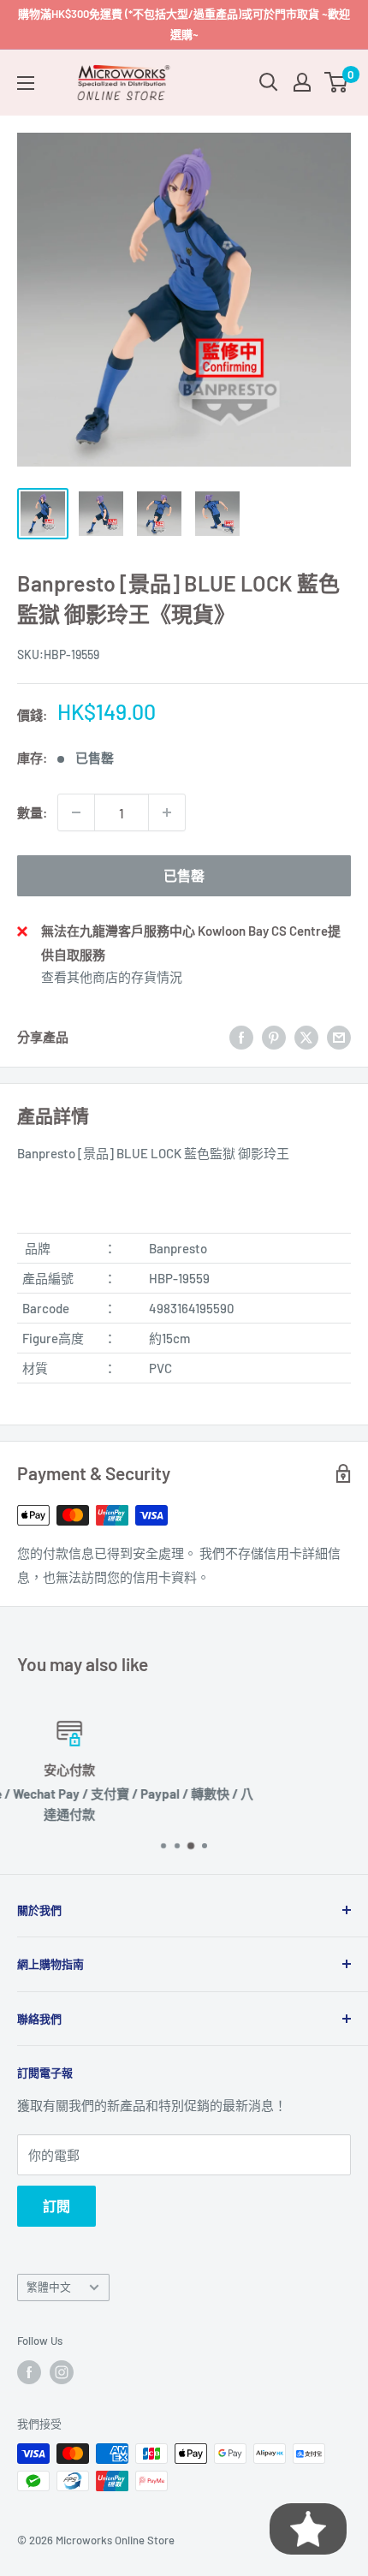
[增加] (167, 812)
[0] (337, 82)
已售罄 (184, 875)
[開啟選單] (26, 83)
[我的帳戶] (302, 82)
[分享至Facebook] (241, 1037)
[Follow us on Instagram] (62, 2372)
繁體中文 (49, 2287)
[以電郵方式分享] (339, 1037)
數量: (32, 812)
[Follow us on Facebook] (29, 2372)
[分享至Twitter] (306, 1037)
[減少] (76, 812)
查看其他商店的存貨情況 (112, 977)
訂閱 (56, 2206)
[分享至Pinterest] (274, 1037)
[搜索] (269, 82)
